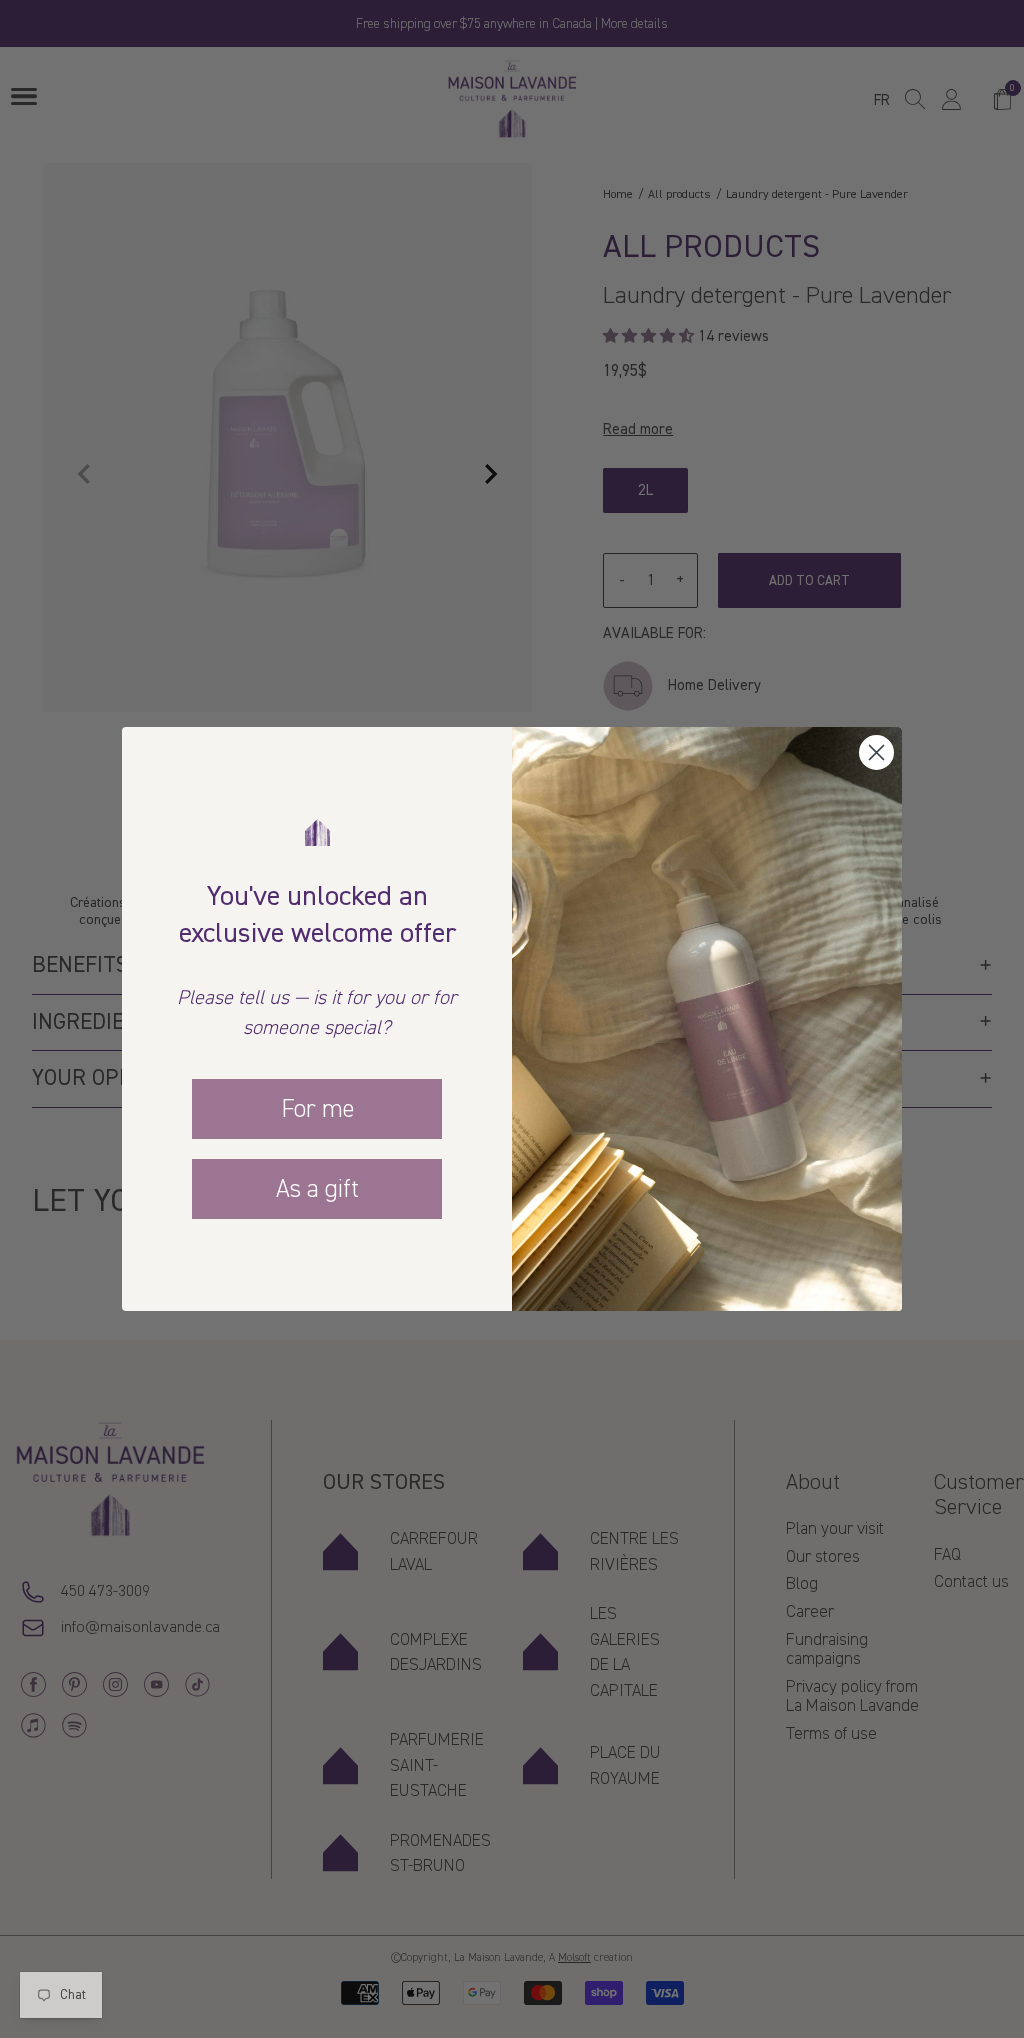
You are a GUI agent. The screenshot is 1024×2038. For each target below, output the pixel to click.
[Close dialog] (876, 752)
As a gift (317, 1189)
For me (317, 1109)
